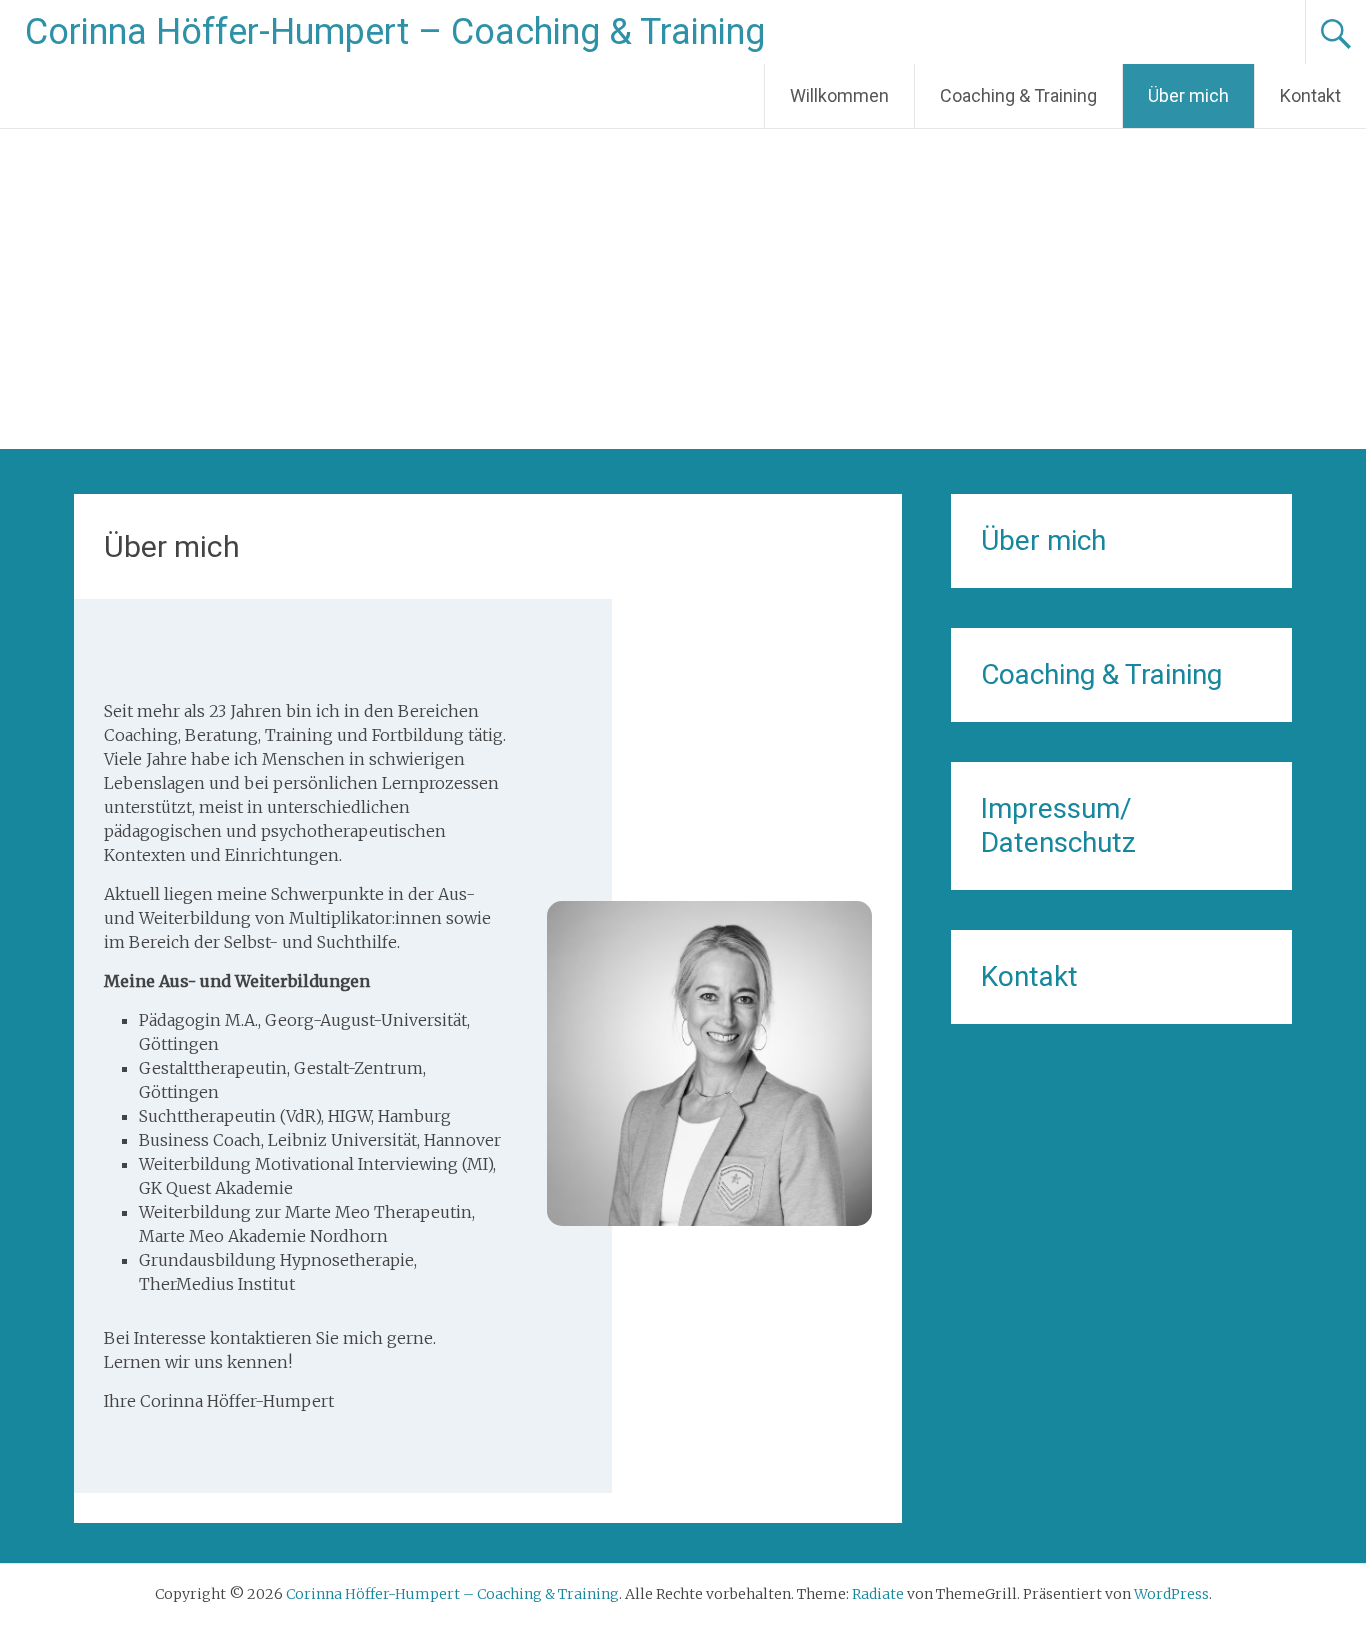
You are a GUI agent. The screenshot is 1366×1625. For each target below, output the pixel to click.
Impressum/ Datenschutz (1058, 825)
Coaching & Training (1018, 95)
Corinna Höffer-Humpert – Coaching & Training (395, 32)
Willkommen (839, 95)
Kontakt (1310, 95)
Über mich (1188, 95)
